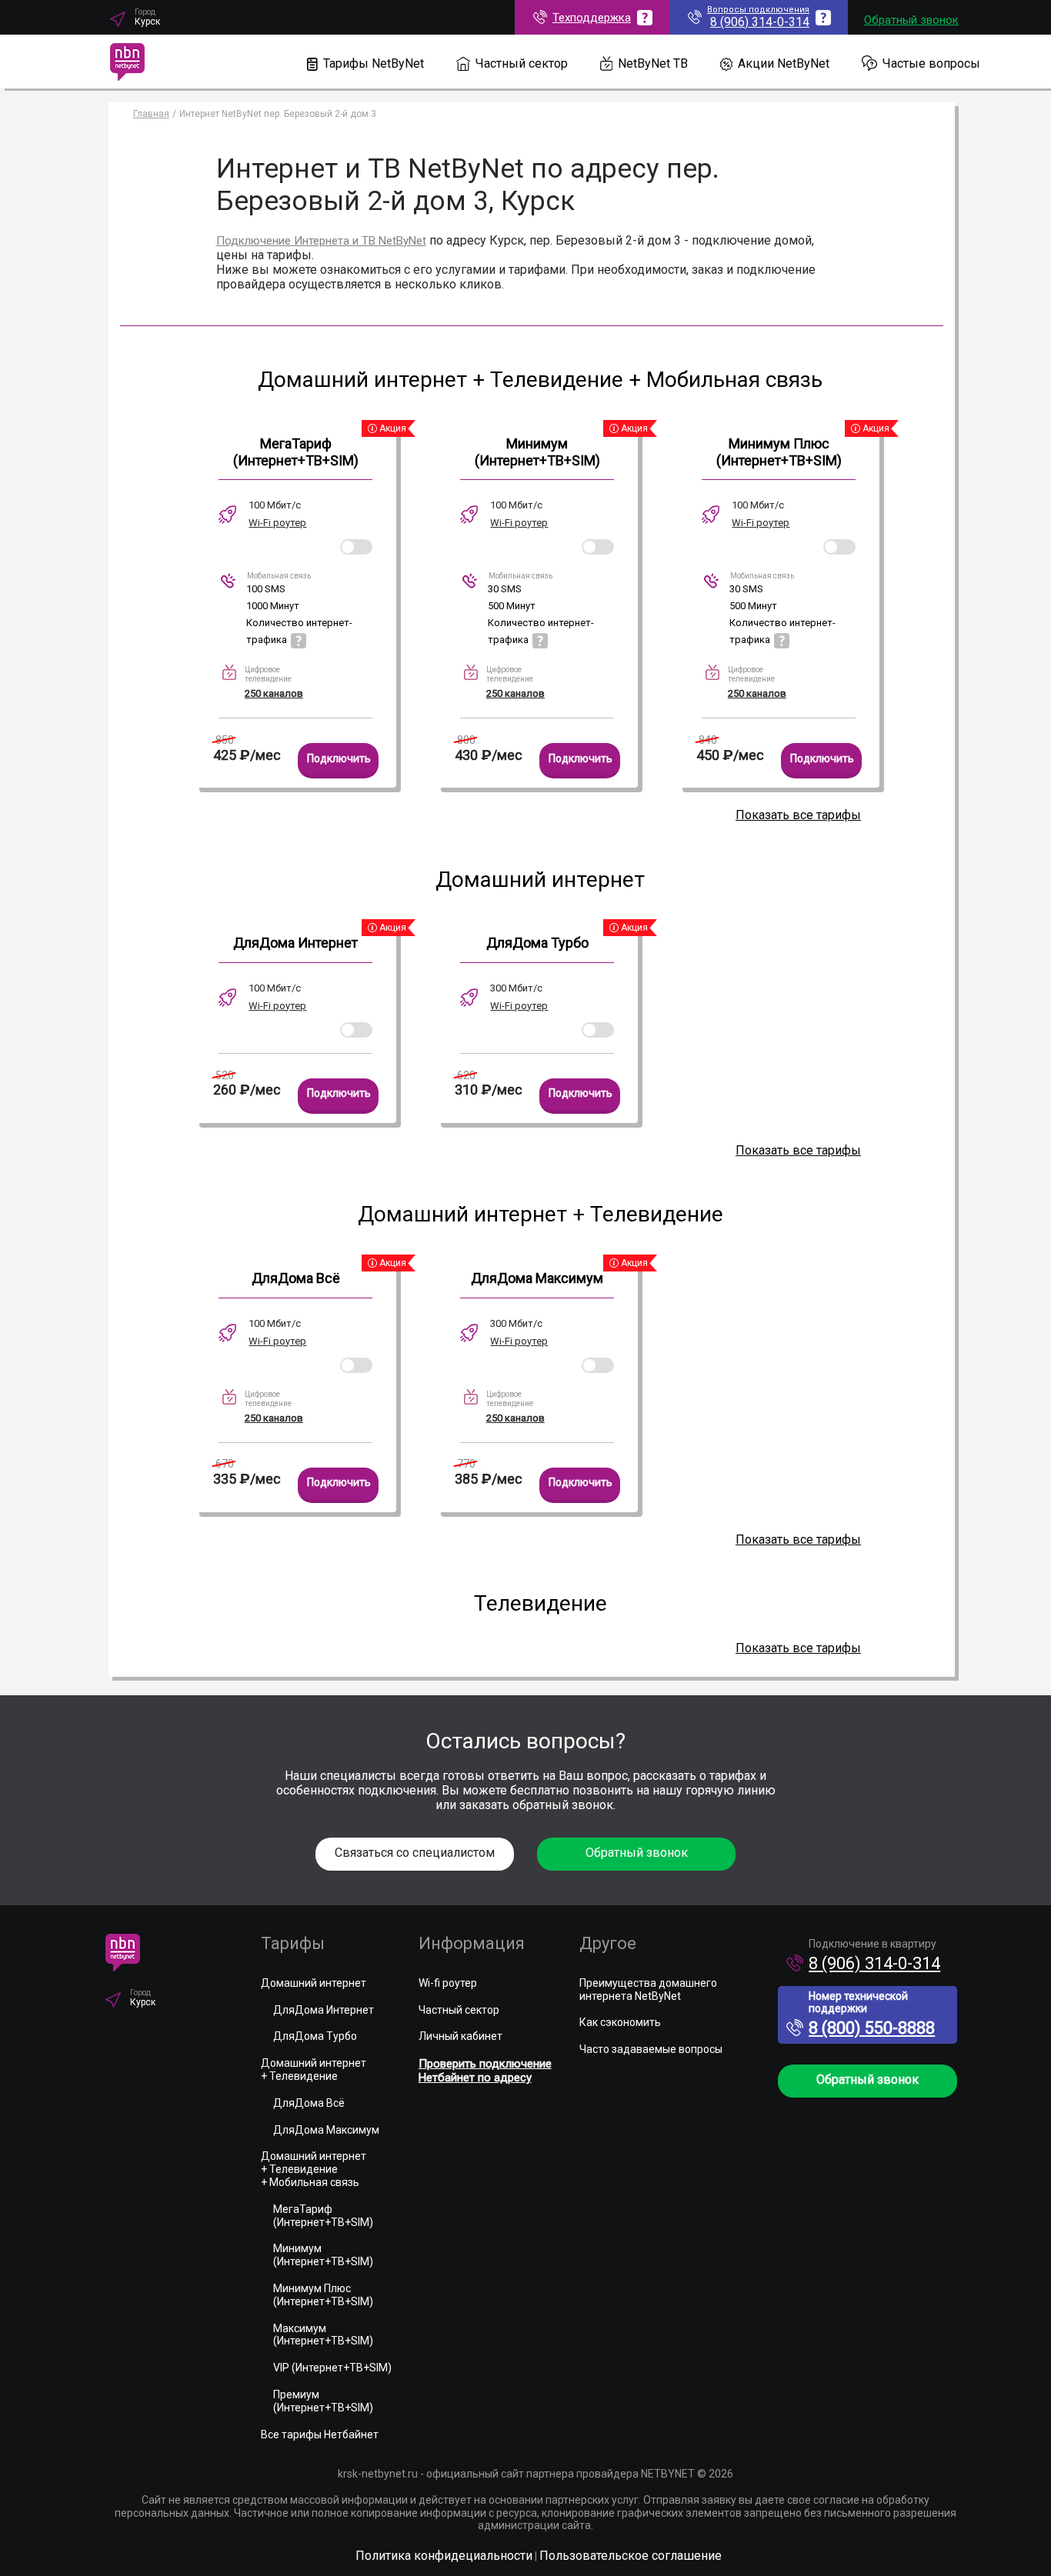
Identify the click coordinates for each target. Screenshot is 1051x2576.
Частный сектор (522, 63)
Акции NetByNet (784, 63)
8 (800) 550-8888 (872, 2028)
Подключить (339, 758)
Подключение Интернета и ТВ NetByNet (321, 241)
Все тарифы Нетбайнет (320, 2434)
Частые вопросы (931, 63)
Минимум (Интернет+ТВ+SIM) (537, 452)
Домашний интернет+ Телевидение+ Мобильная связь (314, 2169)
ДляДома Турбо (537, 943)
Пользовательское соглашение (631, 2556)
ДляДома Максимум (537, 1278)
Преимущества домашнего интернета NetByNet (648, 1989)
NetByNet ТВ (653, 63)
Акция (392, 428)
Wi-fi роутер (448, 1983)
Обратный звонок (911, 20)
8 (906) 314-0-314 (874, 1963)
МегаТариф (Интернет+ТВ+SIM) (296, 452)
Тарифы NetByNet (374, 63)
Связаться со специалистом (415, 1853)
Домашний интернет (314, 1983)
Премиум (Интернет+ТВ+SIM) (323, 2401)
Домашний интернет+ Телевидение (314, 2069)
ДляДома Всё (296, 1278)
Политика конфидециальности (444, 2556)
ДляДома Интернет (295, 943)
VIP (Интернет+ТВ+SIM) (332, 2368)
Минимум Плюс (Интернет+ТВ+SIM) (779, 452)
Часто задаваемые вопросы (651, 2049)
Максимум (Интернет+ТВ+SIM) (323, 2335)
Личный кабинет (460, 2036)
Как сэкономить (620, 2022)
